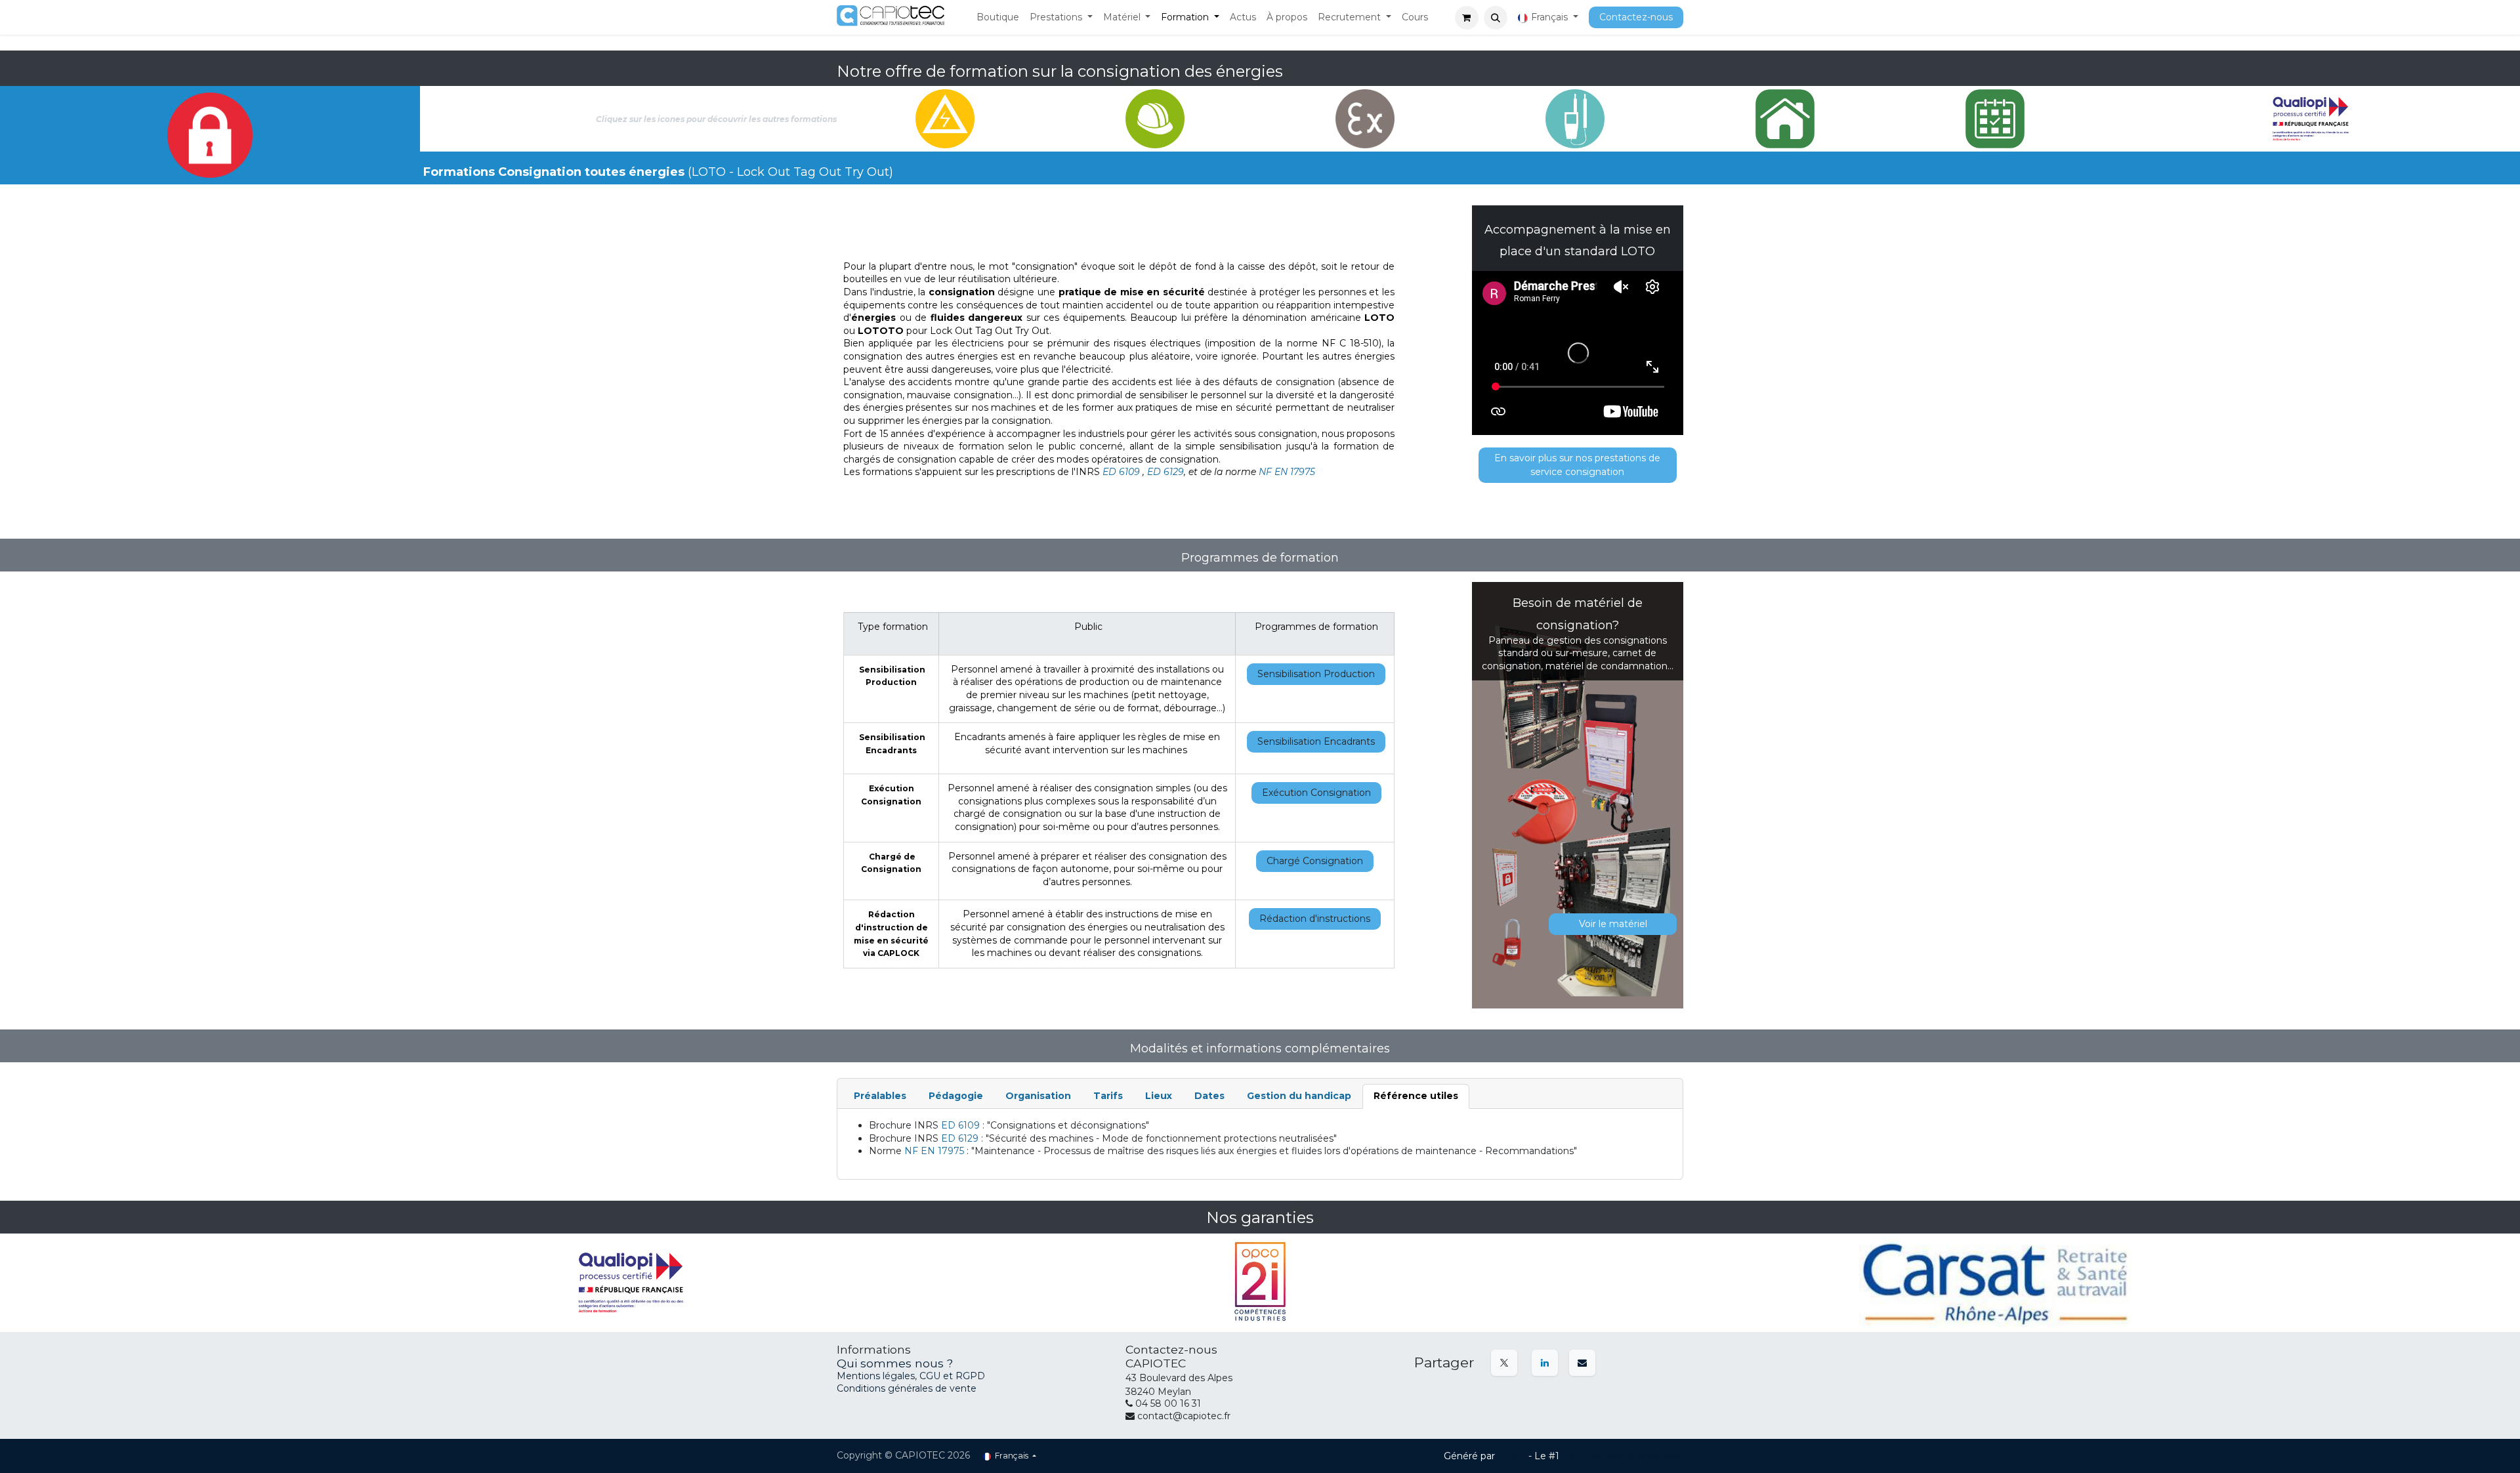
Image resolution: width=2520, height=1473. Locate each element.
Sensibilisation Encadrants (1316, 741)
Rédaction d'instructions (1315, 919)
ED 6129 (1165, 472)
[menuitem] (998, 18)
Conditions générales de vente (907, 1388)
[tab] (880, 1096)
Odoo (1513, 1456)
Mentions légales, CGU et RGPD (912, 1376)
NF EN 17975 (1287, 472)
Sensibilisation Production (1316, 674)
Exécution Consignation (1316, 793)
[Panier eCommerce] (1467, 18)
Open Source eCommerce (1623, 1456)
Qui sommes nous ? (895, 1363)
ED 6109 (1121, 472)
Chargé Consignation (1315, 861)
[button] (1496, 18)
